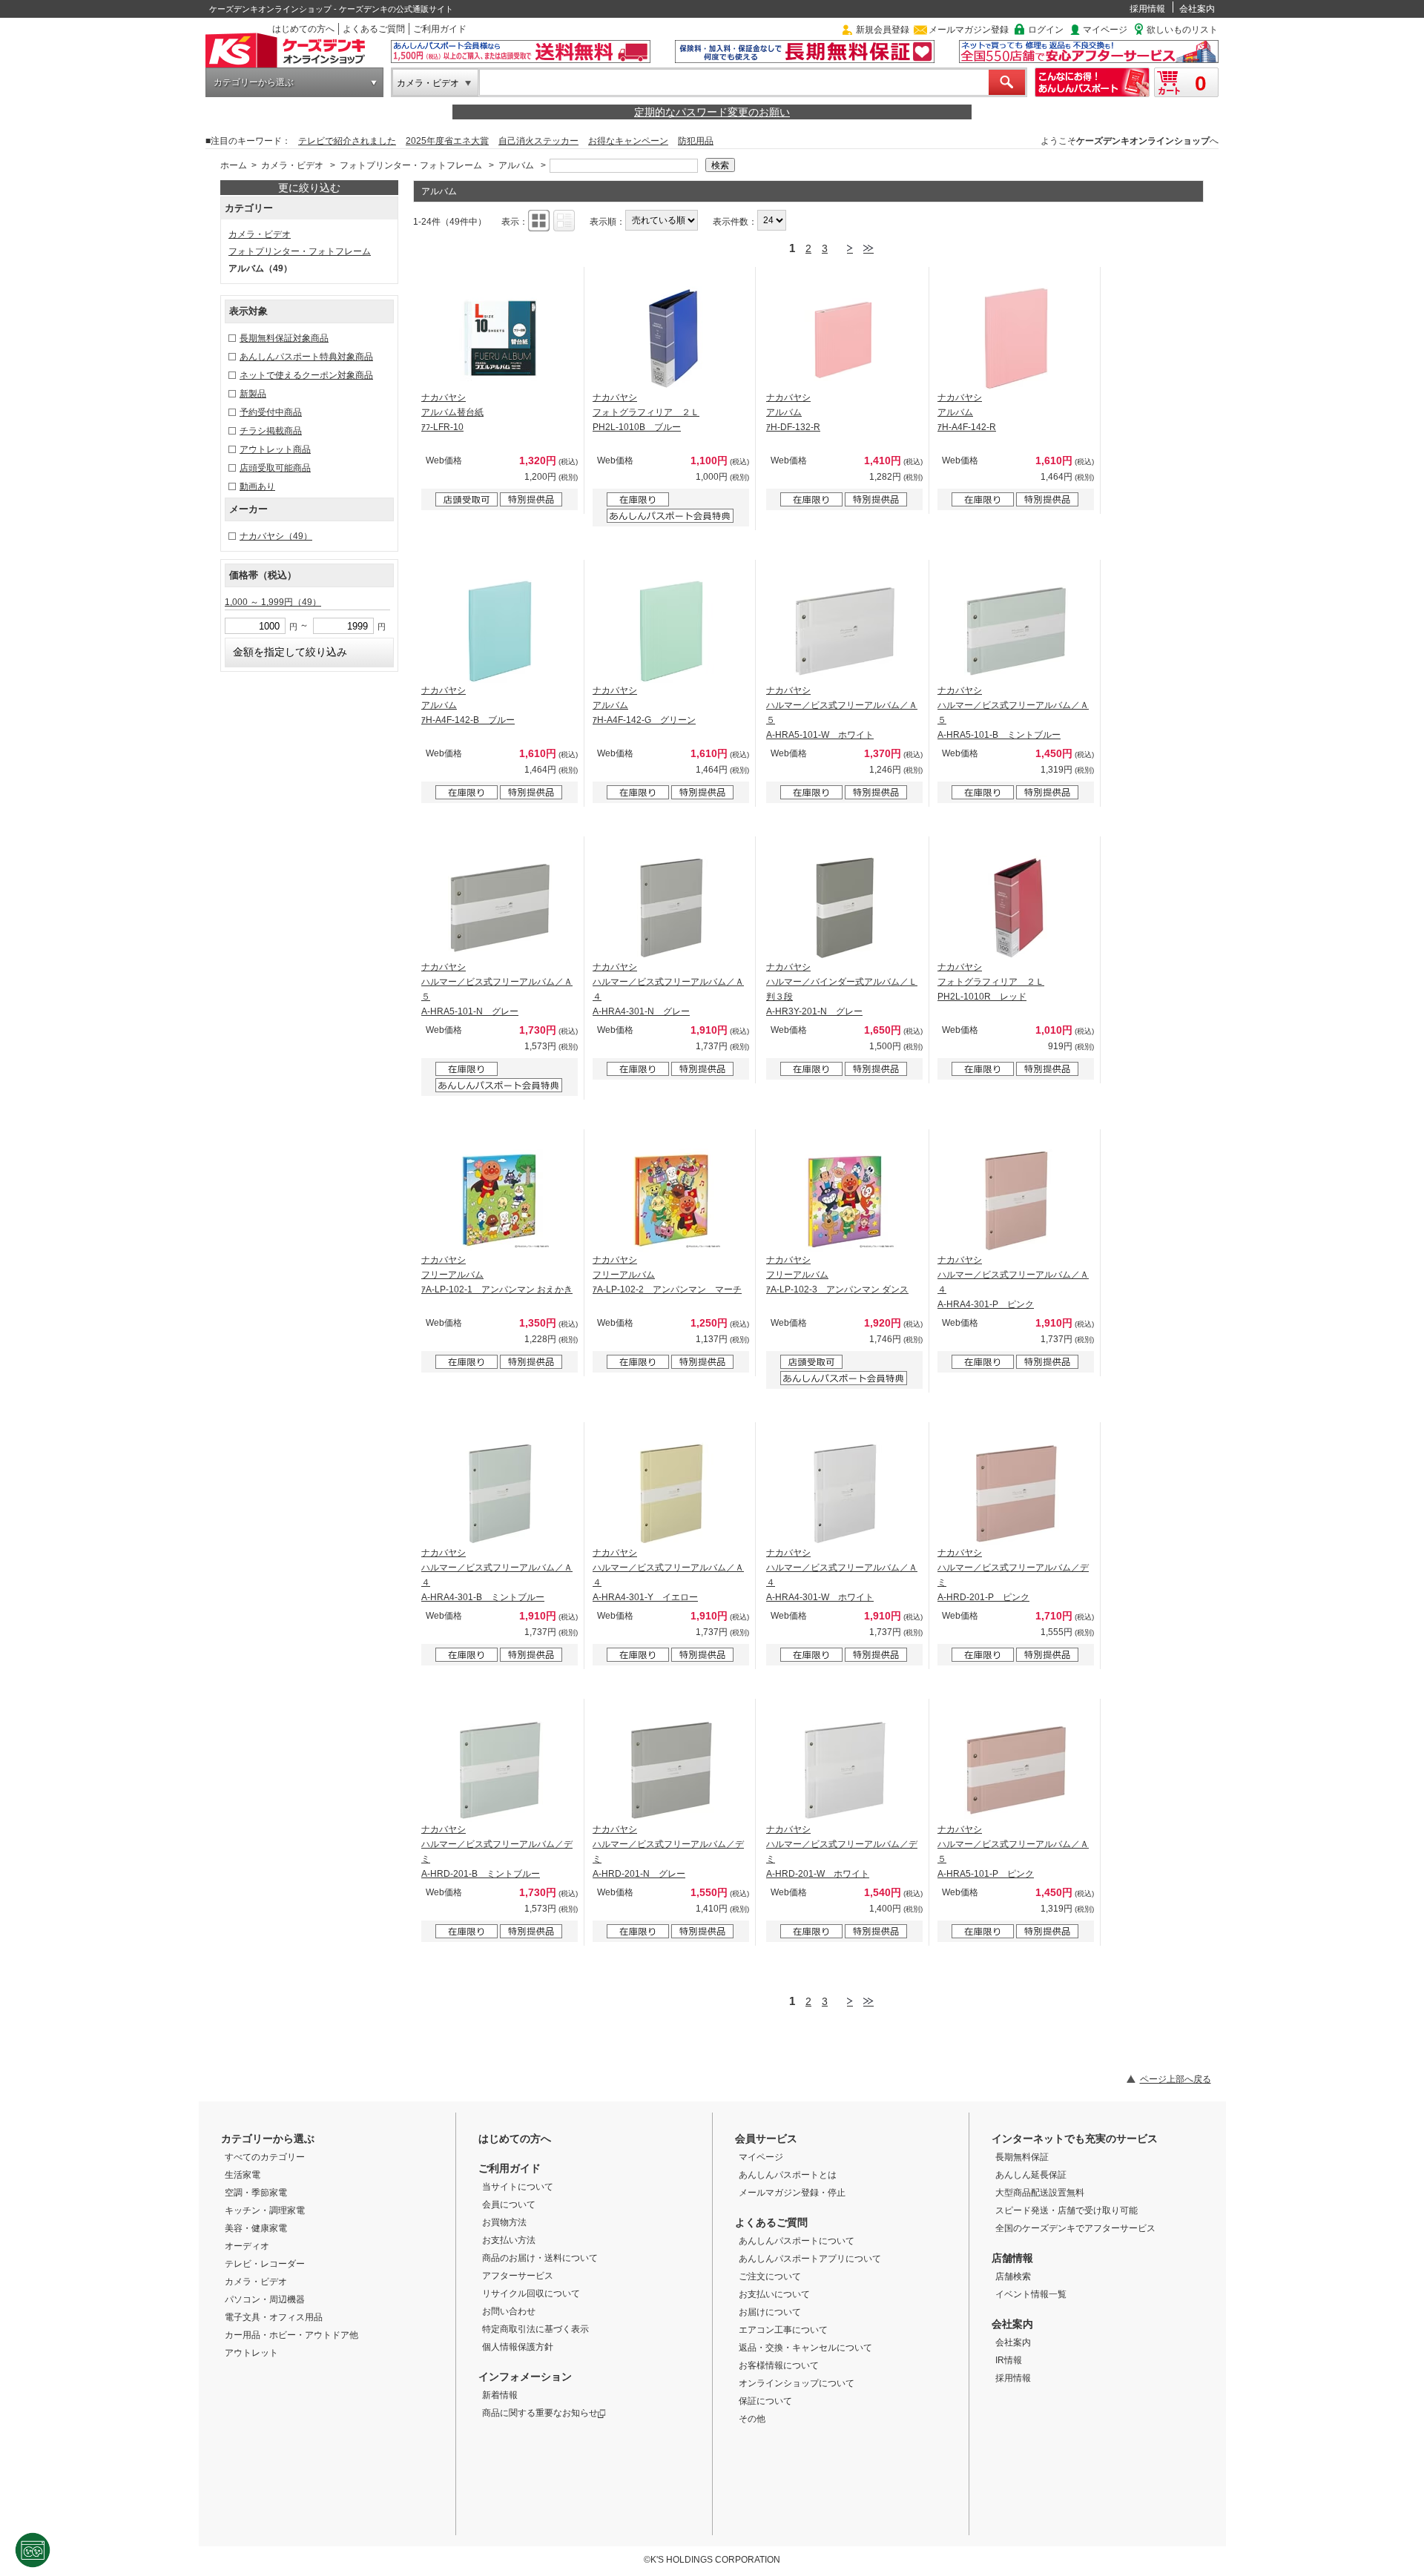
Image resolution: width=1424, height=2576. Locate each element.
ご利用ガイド (440, 29)
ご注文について (770, 2276)
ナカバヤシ (276, 536)
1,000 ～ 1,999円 (273, 602)
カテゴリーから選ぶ (254, 82)
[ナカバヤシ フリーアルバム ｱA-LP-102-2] (671, 1201)
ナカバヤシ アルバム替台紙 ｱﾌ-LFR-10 (452, 412)
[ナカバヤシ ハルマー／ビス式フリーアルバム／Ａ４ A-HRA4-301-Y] (671, 1493)
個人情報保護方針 (518, 2347)
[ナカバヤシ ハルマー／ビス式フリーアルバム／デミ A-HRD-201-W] (845, 1770)
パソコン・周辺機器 (265, 2299)
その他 (752, 2419)
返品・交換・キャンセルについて (805, 2348)
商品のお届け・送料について (540, 2258)
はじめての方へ (303, 29)
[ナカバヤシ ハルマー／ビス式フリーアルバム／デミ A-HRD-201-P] (1016, 1493)
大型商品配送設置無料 (1040, 2193)
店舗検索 (1013, 2276)
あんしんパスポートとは (788, 2175)
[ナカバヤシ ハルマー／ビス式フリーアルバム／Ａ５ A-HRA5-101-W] (845, 631)
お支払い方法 (509, 2240)
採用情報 (1147, 9)
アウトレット (251, 2353)
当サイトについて (518, 2187)
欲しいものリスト (1182, 30)
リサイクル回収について (531, 2293)
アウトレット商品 (275, 449)
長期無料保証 (1022, 2157)
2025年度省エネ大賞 (447, 141)
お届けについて (770, 2312)
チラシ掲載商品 (271, 431)
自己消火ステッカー (538, 141)
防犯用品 (696, 141)
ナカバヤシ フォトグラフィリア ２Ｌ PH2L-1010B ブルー (646, 412)
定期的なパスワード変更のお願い (712, 112)
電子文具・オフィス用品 (274, 2317)
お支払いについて (774, 2294)
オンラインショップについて (797, 2383)
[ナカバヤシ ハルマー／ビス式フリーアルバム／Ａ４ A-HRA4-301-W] (845, 1493)
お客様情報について (779, 2365)
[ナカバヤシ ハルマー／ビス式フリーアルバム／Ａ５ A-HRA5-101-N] (500, 908)
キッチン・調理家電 (265, 2210)
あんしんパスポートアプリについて (810, 2259)
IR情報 (1009, 2360)
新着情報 (500, 2395)
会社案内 (1197, 9)
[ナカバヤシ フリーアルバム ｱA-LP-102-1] (500, 1201)
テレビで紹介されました (347, 141)
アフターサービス (518, 2276)
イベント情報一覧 (1031, 2294)
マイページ (1105, 30)
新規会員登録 (883, 30)
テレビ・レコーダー (265, 2264)
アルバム (516, 165)
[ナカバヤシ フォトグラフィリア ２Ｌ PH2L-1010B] (671, 338)
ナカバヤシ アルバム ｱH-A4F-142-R (967, 412)
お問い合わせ (509, 2311)
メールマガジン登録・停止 (792, 2193)
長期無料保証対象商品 (284, 338)
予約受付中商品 (271, 412)
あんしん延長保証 (1031, 2175)
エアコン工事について (783, 2330)
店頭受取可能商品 (275, 468)
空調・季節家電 (256, 2193)
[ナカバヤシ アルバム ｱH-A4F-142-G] (671, 631)
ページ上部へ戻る (1176, 2079)
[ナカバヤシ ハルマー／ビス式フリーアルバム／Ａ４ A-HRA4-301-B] (500, 1493)
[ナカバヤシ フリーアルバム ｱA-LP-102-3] (845, 1201)
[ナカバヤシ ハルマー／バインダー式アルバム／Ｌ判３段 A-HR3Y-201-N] (845, 908)
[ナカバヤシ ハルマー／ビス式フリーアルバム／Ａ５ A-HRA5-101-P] (1016, 1770)
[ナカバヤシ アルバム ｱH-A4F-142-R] (1016, 338)
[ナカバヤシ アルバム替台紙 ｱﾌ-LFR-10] (500, 338)
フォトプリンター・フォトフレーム (411, 165)
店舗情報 (1012, 2258)
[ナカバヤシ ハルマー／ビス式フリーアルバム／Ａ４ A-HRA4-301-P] (1016, 1201)
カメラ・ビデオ (428, 83)
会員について (509, 2205)
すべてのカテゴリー (265, 2157)
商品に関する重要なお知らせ (540, 2413)
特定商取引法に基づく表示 (535, 2329)
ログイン (1046, 30)
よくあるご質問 (374, 29)
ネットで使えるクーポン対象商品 (306, 375)
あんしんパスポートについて (797, 2241)
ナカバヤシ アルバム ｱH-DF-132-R (793, 412)
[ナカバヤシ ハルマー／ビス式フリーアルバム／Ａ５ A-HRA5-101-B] (1016, 631)
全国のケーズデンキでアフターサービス (1075, 2228)
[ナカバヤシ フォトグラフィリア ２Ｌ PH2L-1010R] (1016, 908)
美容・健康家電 (256, 2228)
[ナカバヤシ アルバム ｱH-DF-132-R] (845, 338)
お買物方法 (504, 2222)
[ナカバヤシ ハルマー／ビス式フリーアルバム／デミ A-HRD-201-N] (671, 1770)
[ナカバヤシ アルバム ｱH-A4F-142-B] (500, 631)
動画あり (257, 486)
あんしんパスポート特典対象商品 (306, 357)
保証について (765, 2401)
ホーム (234, 165)
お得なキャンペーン (628, 141)
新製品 (253, 394)
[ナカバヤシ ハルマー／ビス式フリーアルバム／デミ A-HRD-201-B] (500, 1770)
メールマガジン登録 (969, 30)
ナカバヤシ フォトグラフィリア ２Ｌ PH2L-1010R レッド (991, 982)
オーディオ (247, 2246)
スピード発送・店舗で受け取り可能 (1067, 2210)
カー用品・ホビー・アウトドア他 (291, 2335)
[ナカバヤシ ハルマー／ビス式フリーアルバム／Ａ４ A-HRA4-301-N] (671, 908)
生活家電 (243, 2175)
